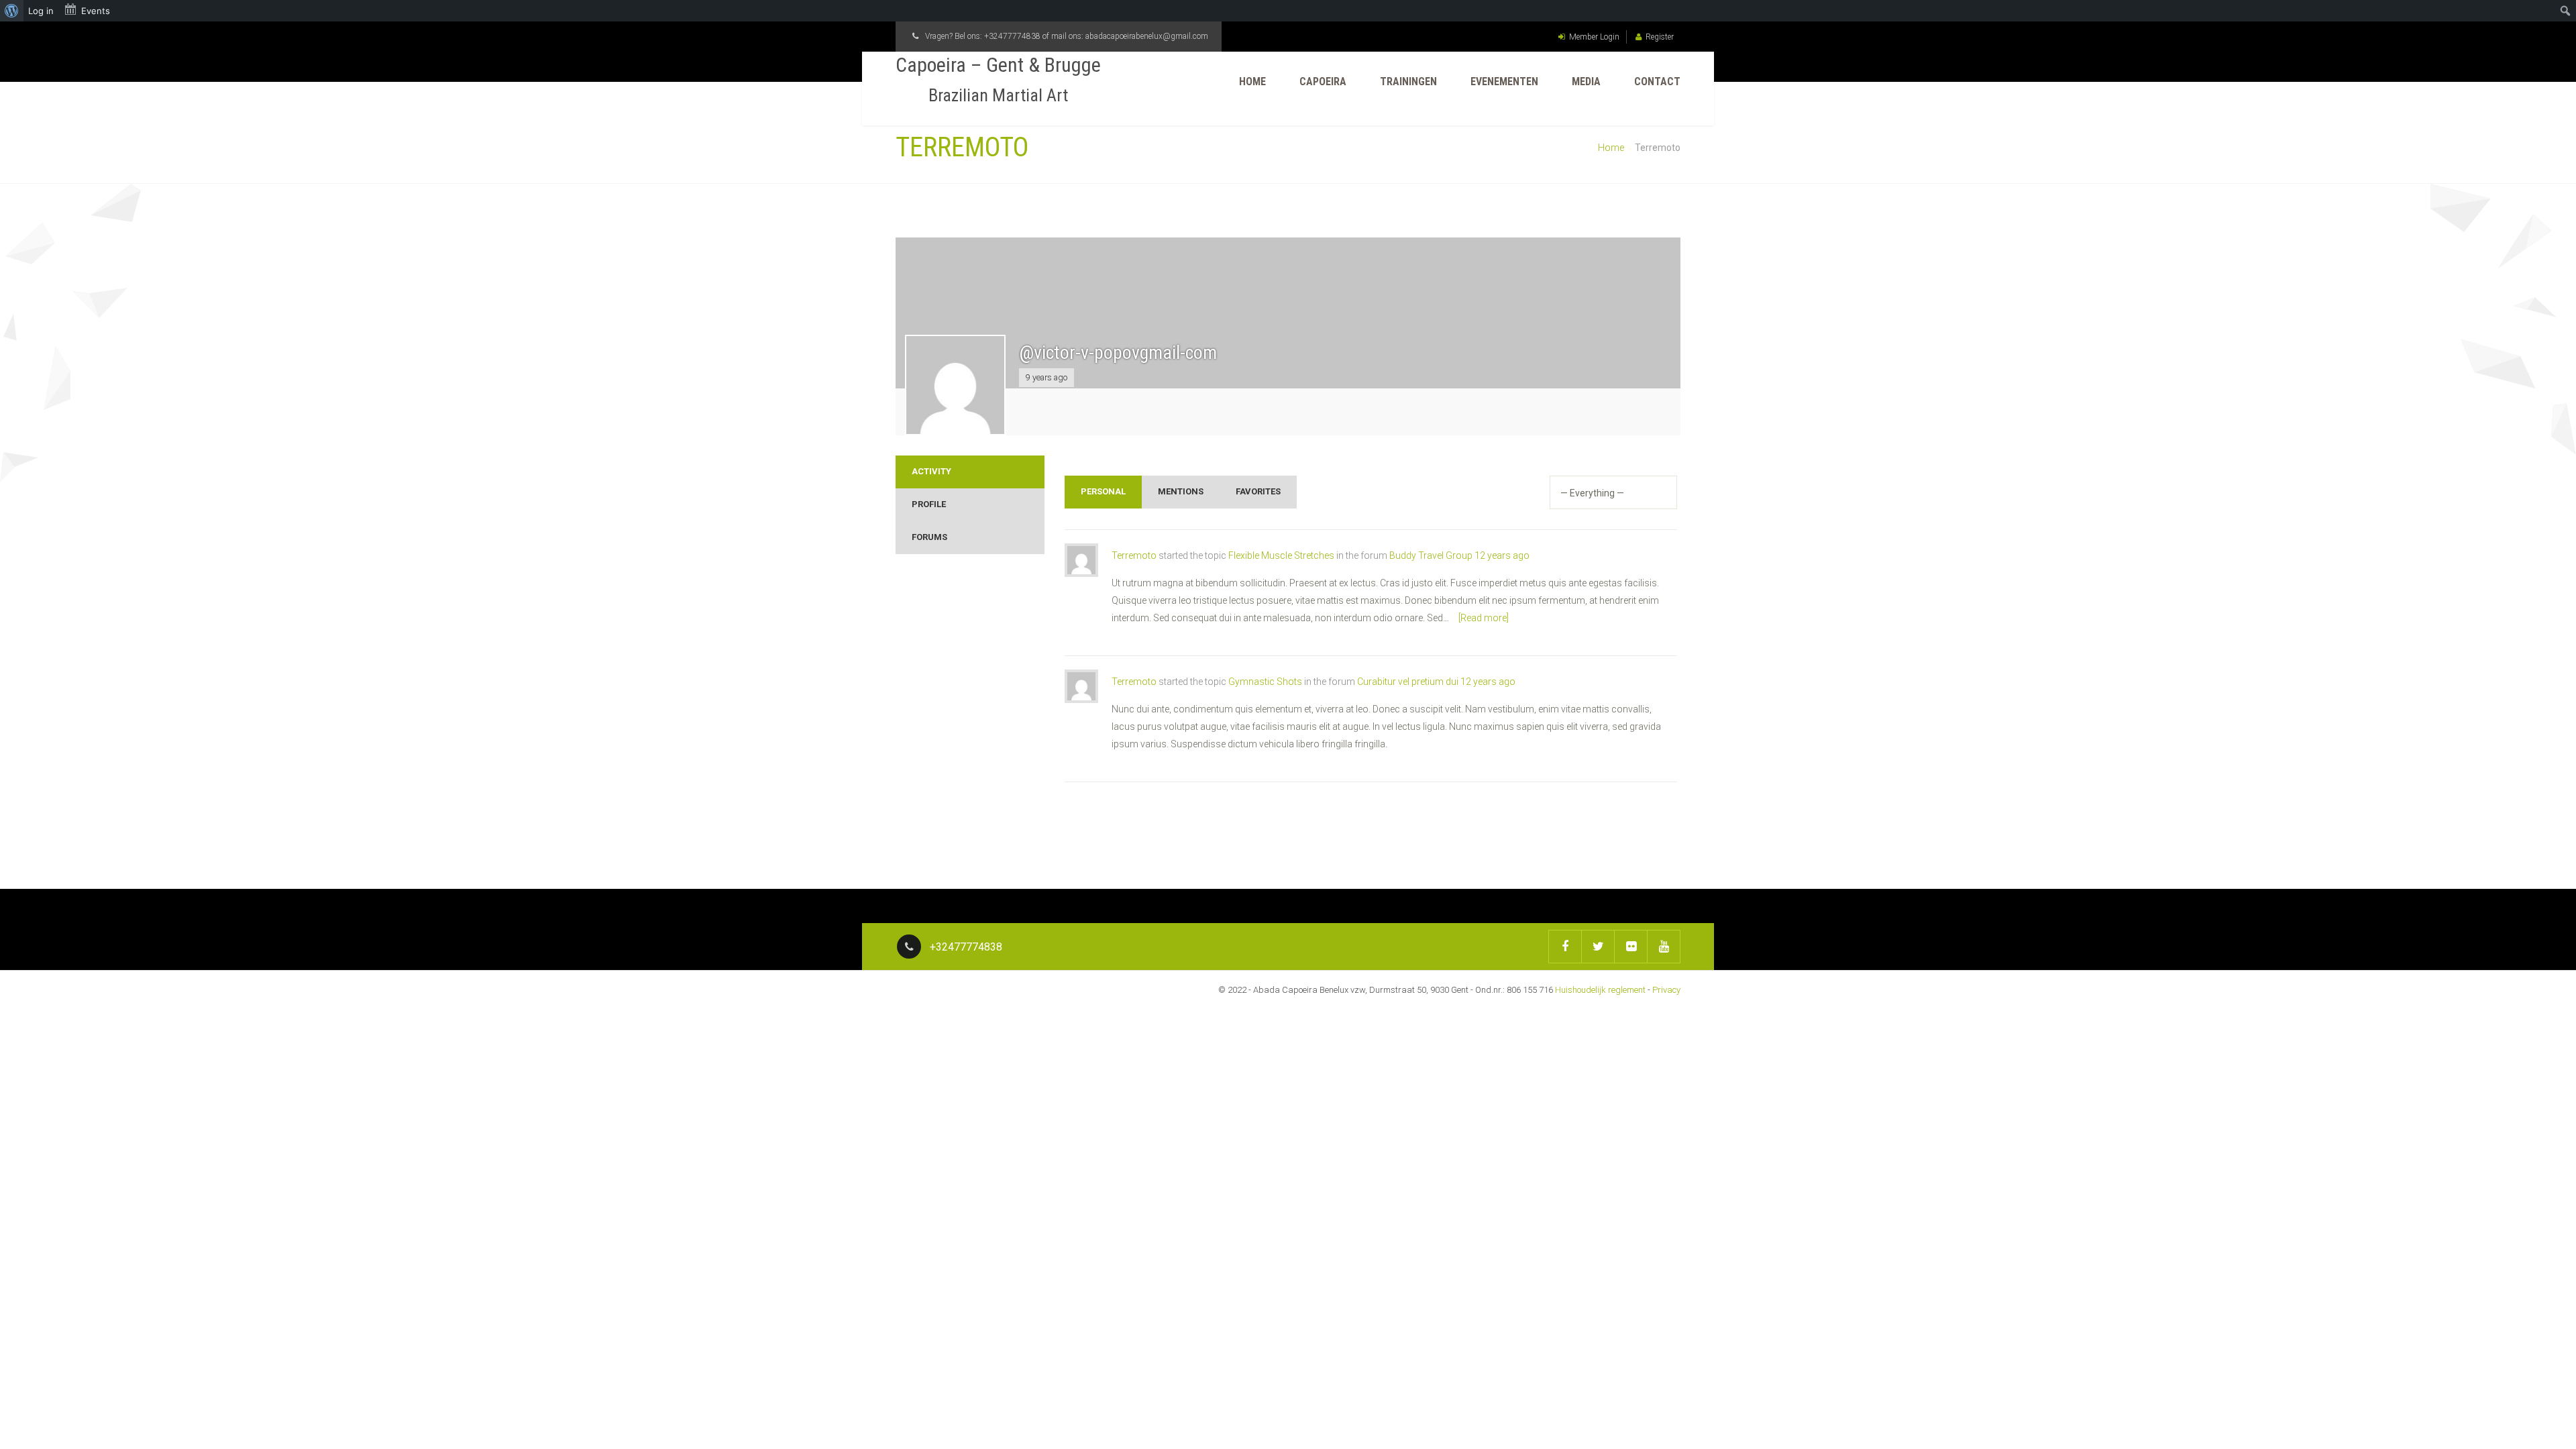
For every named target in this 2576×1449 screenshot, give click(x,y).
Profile (929, 504)
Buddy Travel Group (1431, 555)
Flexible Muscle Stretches (1281, 555)
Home (1252, 82)
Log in (41, 11)
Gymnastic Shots (1265, 682)
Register (1660, 37)
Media (1586, 82)
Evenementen (1504, 82)
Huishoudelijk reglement (1600, 990)
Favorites (1258, 491)
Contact (1657, 82)
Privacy (1666, 990)
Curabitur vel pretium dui (1408, 682)
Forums (929, 537)
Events (96, 11)
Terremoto (1134, 555)
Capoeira (1323, 82)
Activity (931, 471)
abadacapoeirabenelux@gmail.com (1147, 36)
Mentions (1181, 491)
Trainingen (1408, 82)
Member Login (1594, 37)
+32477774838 (1012, 36)
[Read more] (1484, 618)
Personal (1103, 491)
